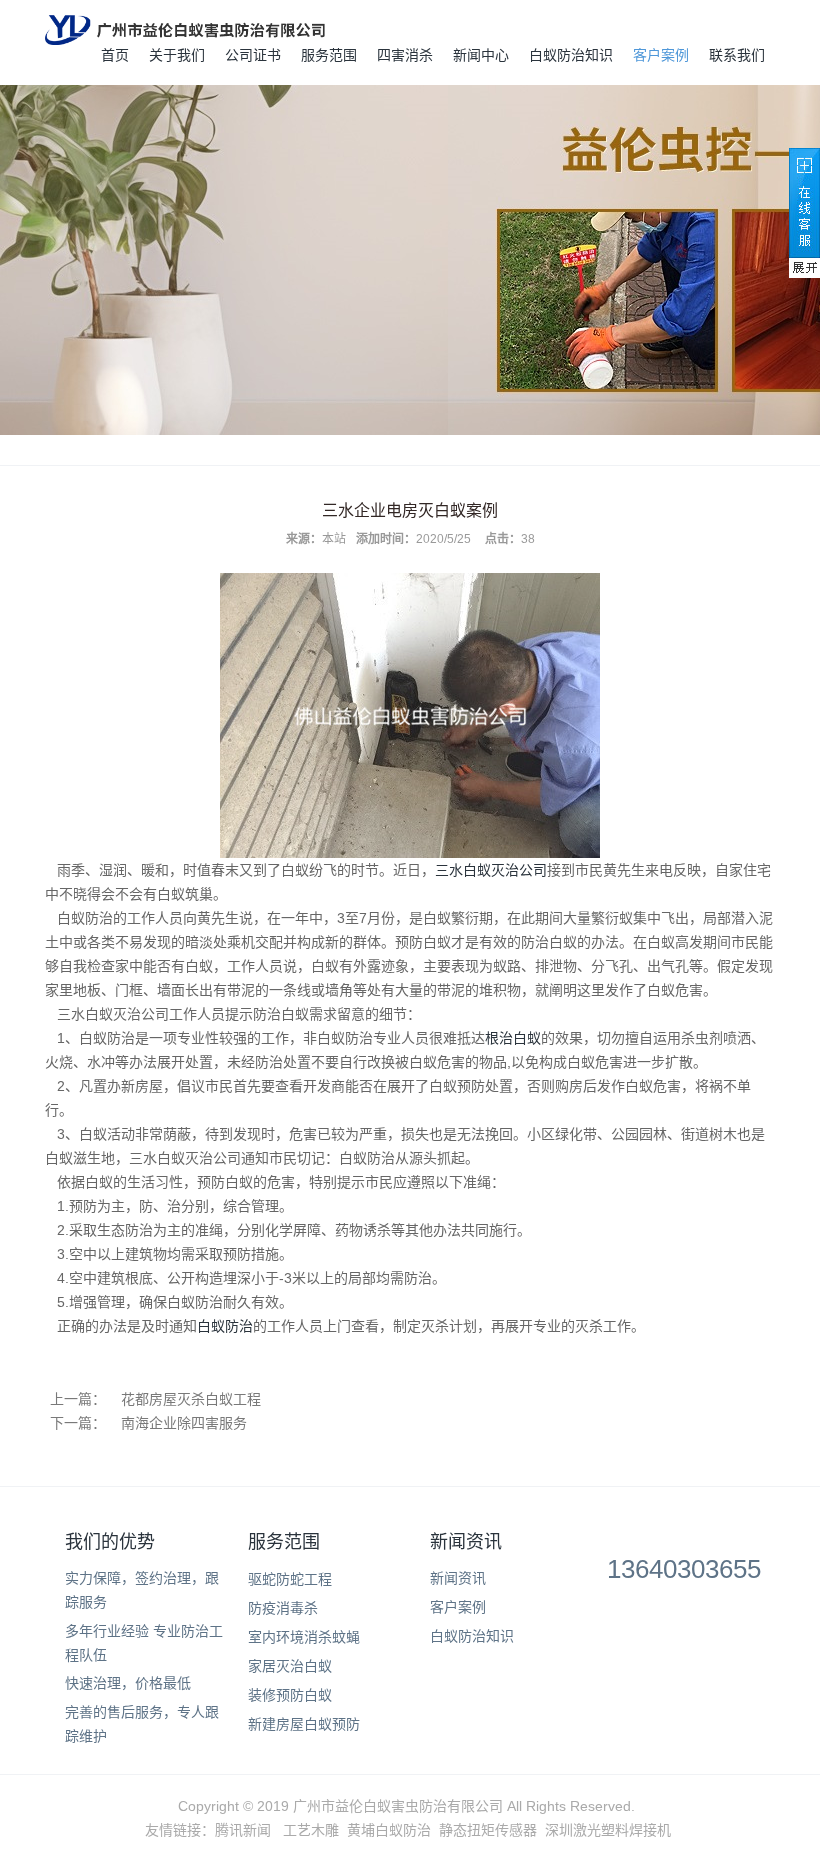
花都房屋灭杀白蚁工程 (191, 1399)
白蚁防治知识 (571, 55)
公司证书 (253, 55)
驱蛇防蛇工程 (290, 1579)
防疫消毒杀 (283, 1608)
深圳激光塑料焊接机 (608, 1830)
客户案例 (661, 55)
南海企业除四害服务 (184, 1423)
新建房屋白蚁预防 (304, 1724)
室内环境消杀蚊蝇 (304, 1637)
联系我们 (737, 55)
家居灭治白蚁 (290, 1666)
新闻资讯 (466, 1542)
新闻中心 (481, 55)
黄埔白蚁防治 (389, 1830)
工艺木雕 (311, 1830)
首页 (115, 55)
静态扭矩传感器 (488, 1830)
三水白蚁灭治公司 (491, 870)
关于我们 (177, 55)
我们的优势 (110, 1542)
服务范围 (329, 55)
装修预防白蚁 (290, 1695)
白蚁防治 (225, 1326)
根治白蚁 (513, 1038)
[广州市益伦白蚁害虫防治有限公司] (185, 30)
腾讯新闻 (243, 1830)
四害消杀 (405, 55)
